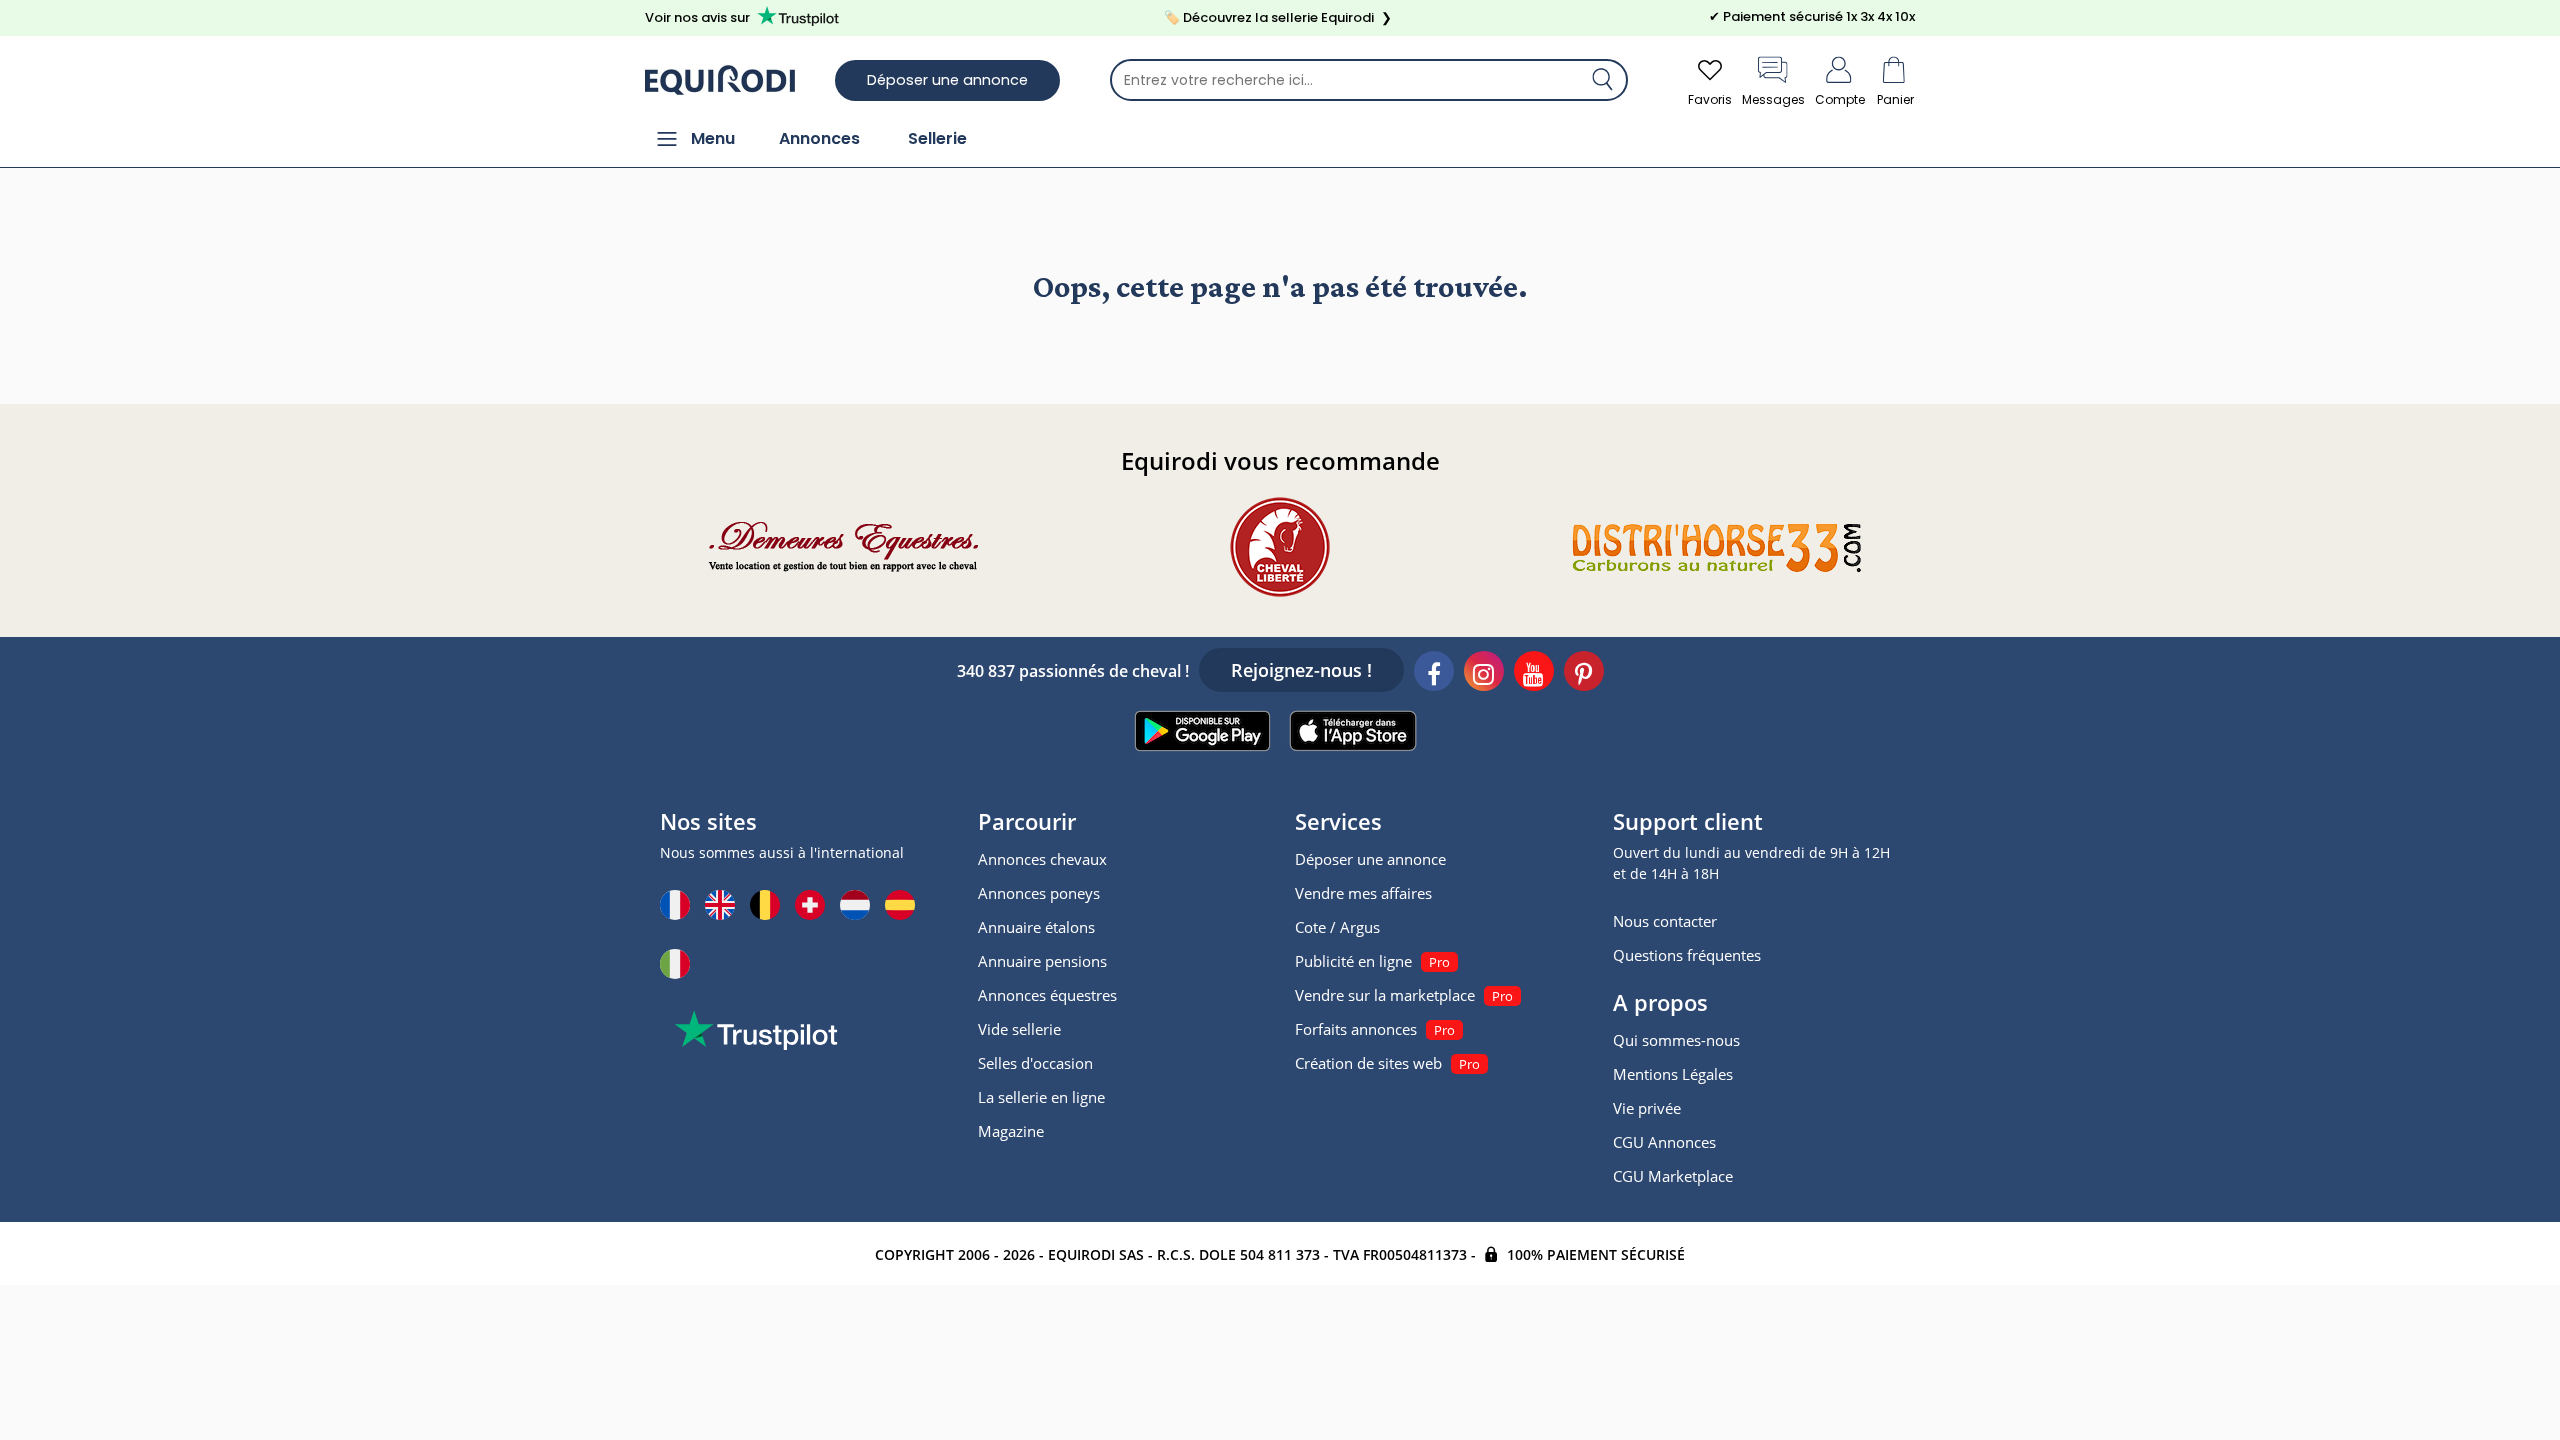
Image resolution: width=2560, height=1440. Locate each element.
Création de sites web (1368, 1063)
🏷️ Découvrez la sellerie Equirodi (1278, 17)
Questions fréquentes (1687, 955)
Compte (1840, 99)
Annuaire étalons (1036, 927)
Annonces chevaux (1042, 859)
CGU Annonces (1664, 1142)
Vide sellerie (1019, 1029)
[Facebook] (1434, 674)
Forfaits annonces (1356, 1029)
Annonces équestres (1047, 995)
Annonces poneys (1039, 893)
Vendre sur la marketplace (1385, 995)
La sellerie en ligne (1041, 1097)
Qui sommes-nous (1676, 1040)
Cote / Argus (1337, 927)
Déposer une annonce (947, 80)
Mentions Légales (1673, 1074)
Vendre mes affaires (1363, 893)
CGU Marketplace (1673, 1176)
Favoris (1710, 99)
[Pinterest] (1584, 674)
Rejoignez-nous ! (1301, 670)
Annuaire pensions (1042, 961)
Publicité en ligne (1353, 961)
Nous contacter (1665, 921)
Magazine (1011, 1131)
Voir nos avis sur (697, 17)
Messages (1773, 99)
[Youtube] (1534, 674)
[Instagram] (1484, 674)
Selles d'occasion (1035, 1063)
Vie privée (1647, 1108)
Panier (1895, 99)
